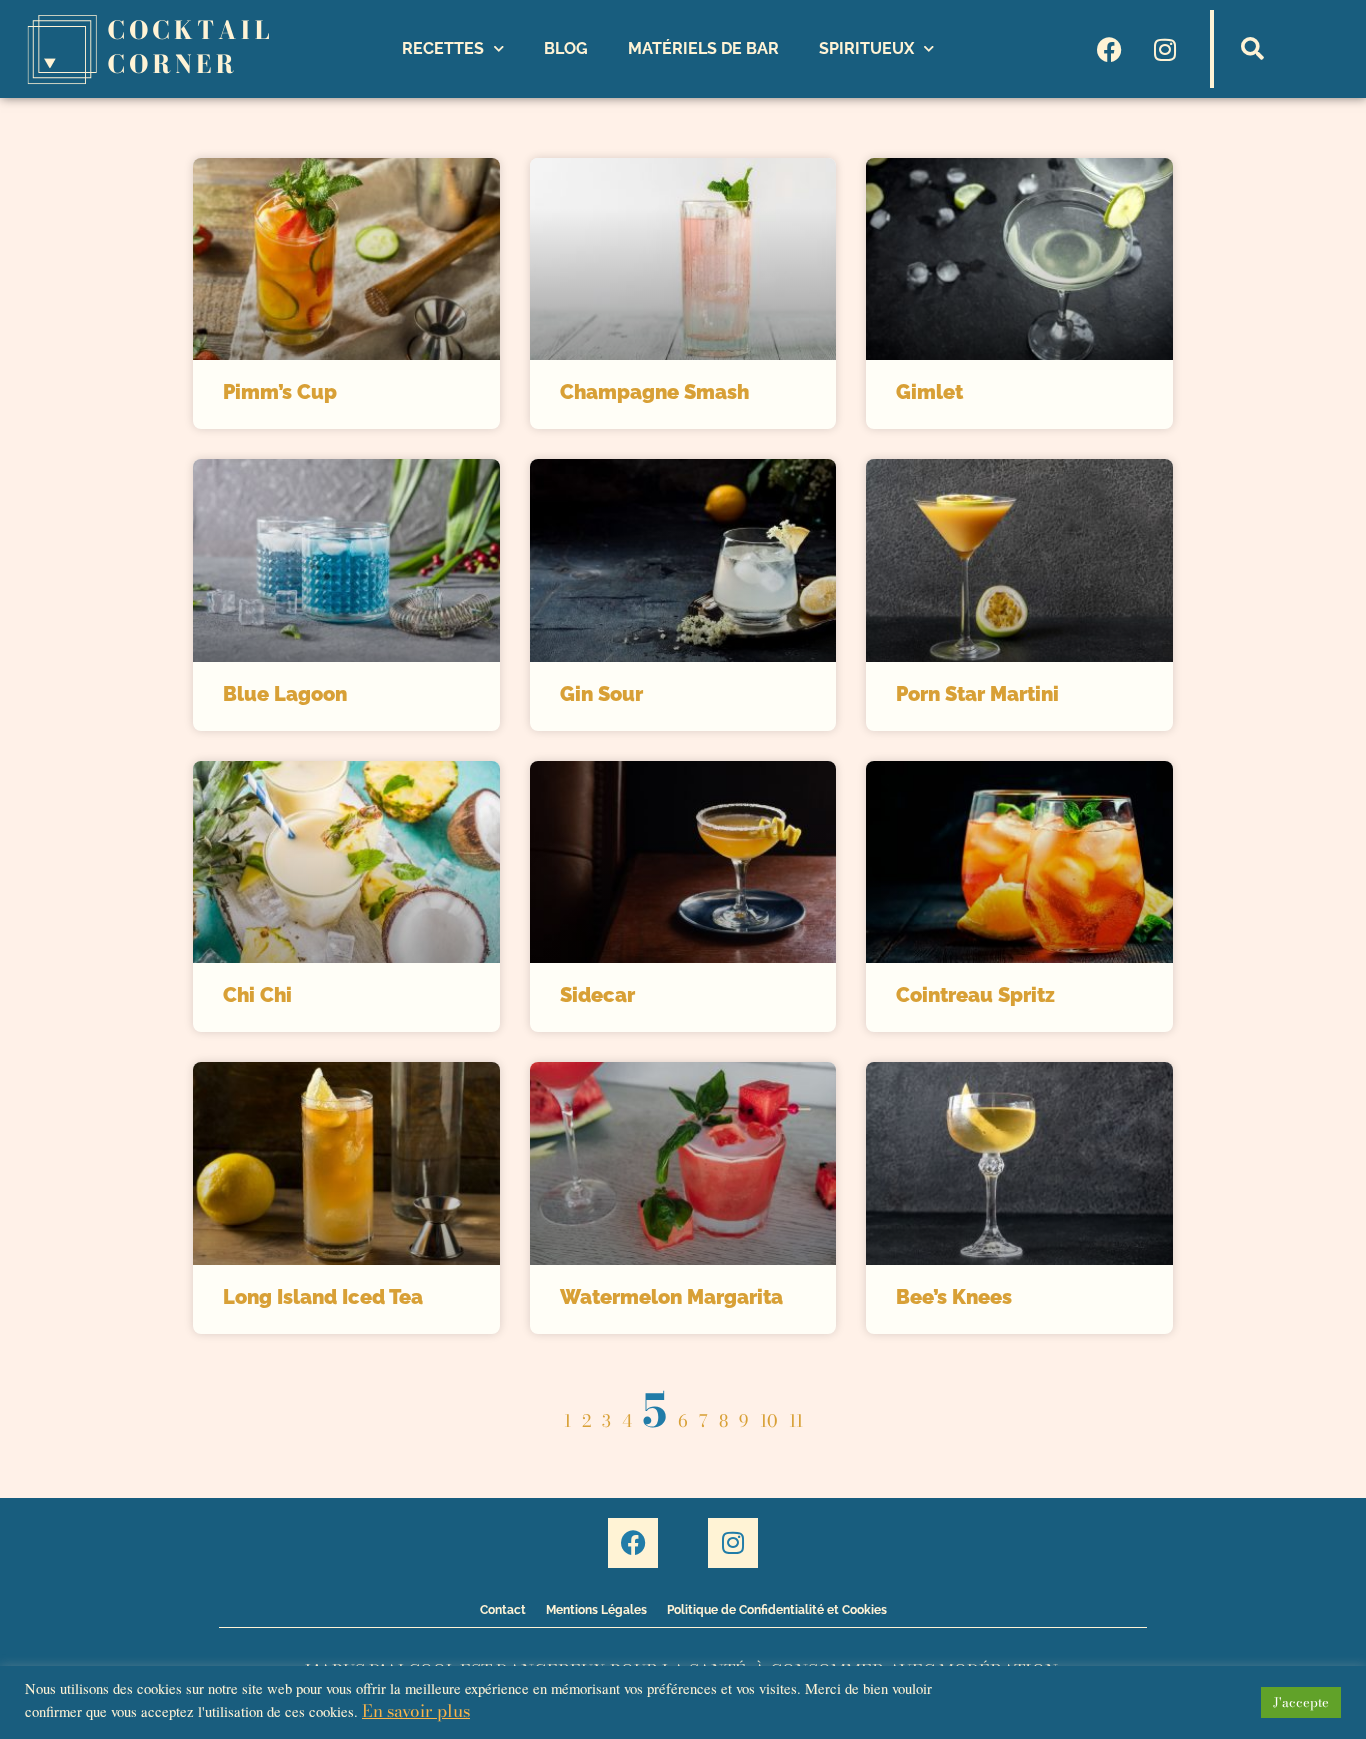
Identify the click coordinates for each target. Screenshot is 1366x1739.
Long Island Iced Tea (323, 1297)
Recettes (443, 48)
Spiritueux (866, 48)
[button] (1253, 49)
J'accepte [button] (1301, 1702)
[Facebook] (1110, 49)
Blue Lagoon (285, 694)
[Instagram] (1165, 49)
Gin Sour (601, 694)
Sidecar (597, 995)
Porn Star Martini (977, 694)
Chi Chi (257, 995)
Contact (503, 1610)
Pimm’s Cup (280, 392)
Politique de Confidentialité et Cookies (777, 1610)
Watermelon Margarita (671, 1297)
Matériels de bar (703, 48)
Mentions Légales (596, 1610)
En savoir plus (416, 1711)
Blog (566, 48)
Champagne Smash (654, 392)
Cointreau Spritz (975, 995)
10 (769, 1421)
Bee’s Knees (954, 1297)
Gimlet (929, 392)
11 (796, 1421)
